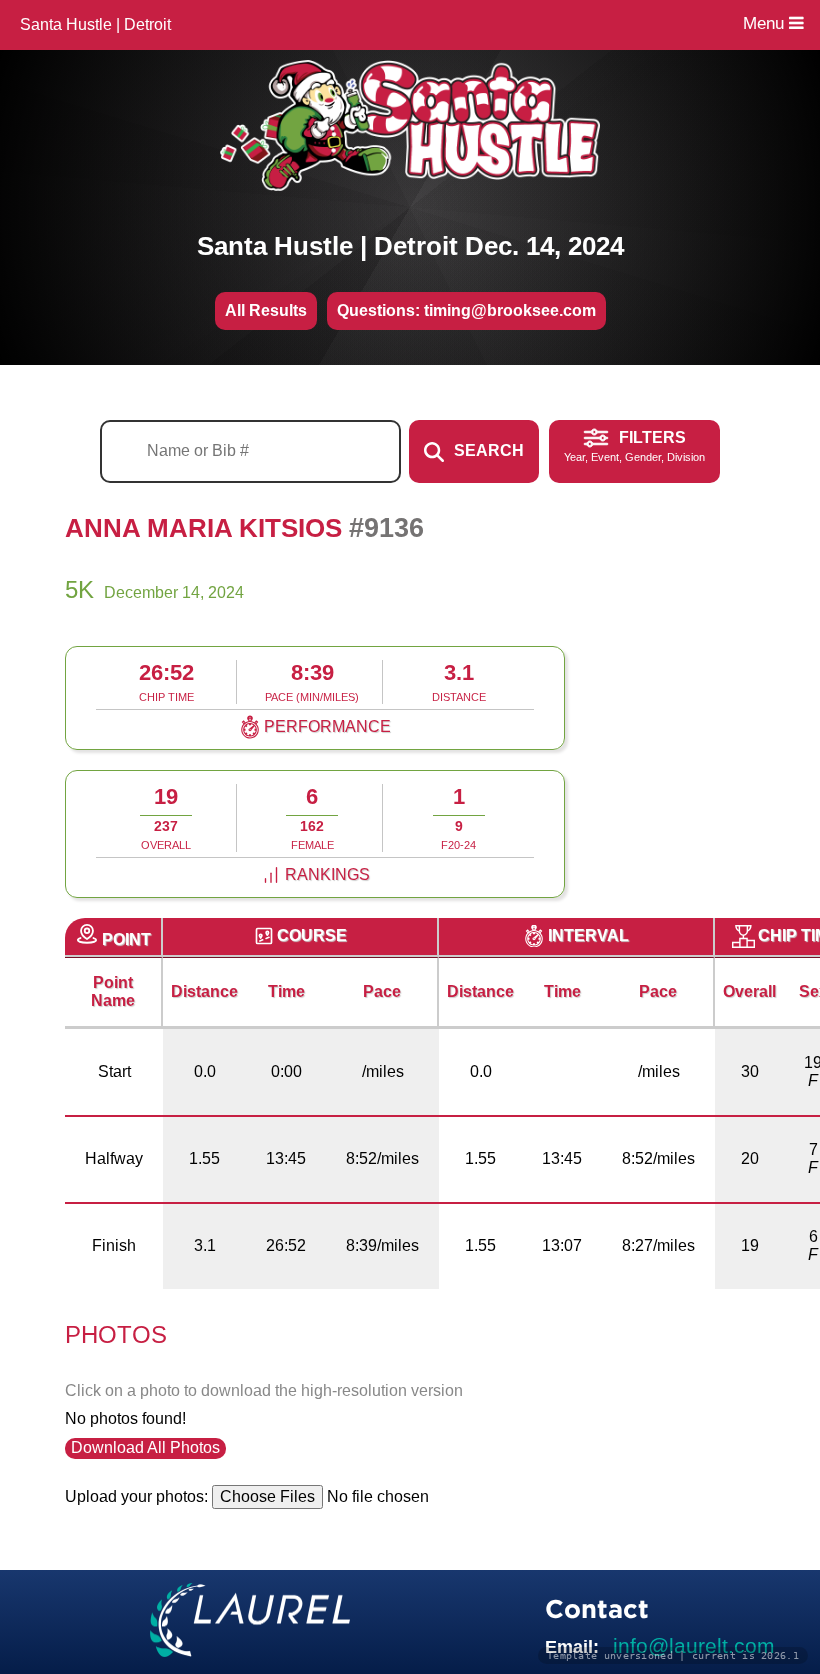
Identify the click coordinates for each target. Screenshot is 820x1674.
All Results (266, 310)
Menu (766, 23)
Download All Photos (145, 1447)
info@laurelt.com (694, 1645)
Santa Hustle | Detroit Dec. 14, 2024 (410, 246)
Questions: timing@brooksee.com (466, 310)
